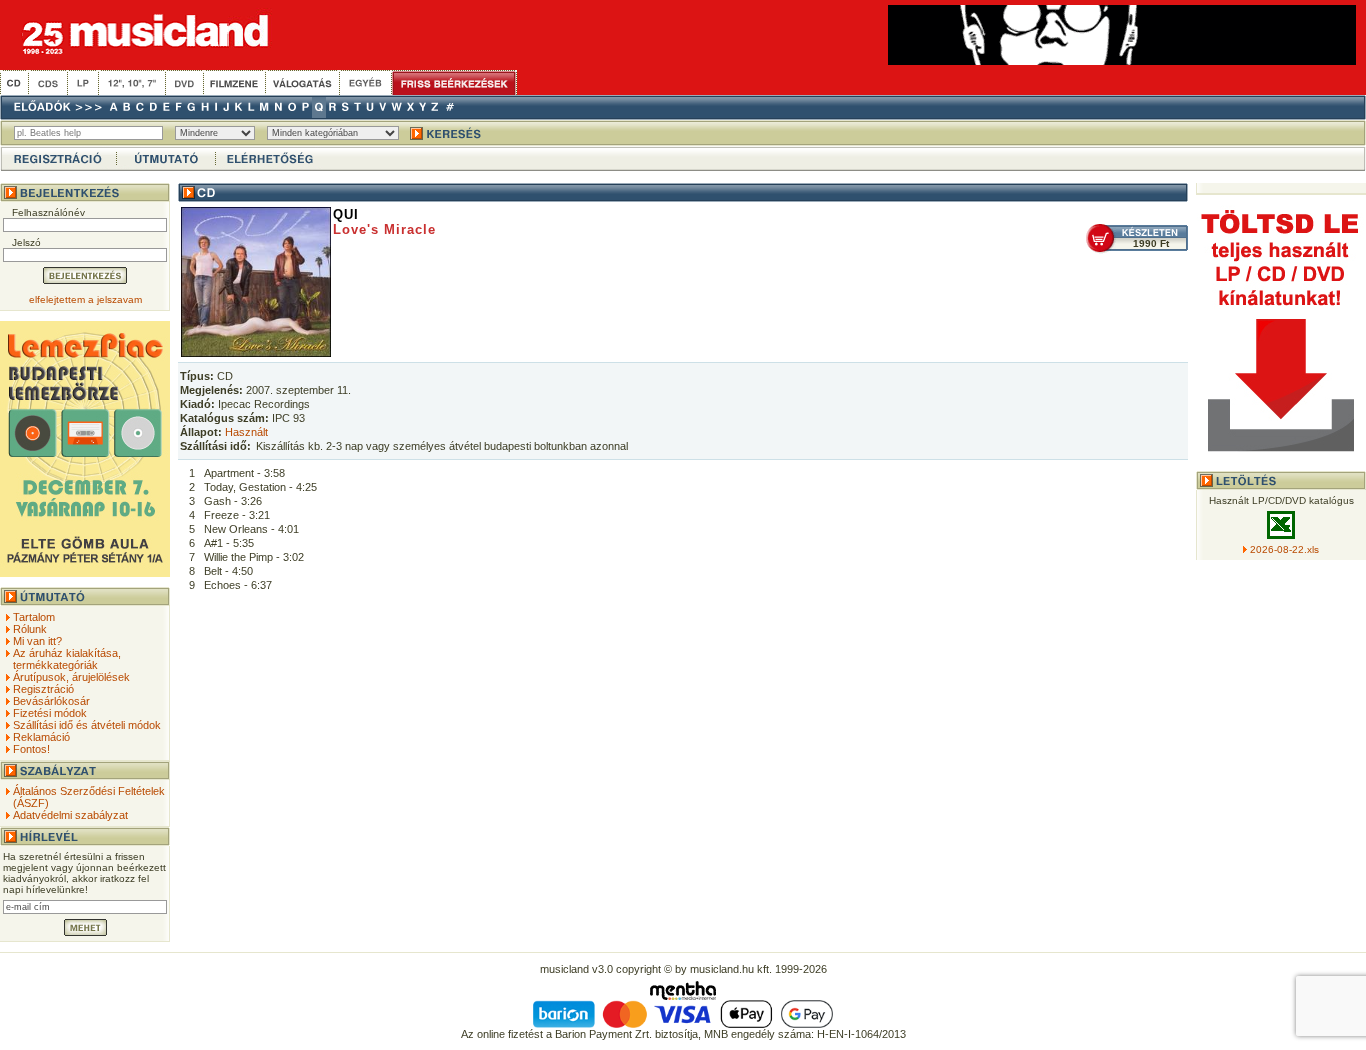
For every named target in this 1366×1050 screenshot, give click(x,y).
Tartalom (34, 617)
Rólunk (30, 629)
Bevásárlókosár (51, 701)
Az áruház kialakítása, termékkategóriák (67, 659)
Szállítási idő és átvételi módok (87, 725)
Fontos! (31, 749)
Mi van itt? (37, 641)
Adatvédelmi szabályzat (70, 815)
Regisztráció (43, 689)
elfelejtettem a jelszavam (85, 299)
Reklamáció (41, 737)
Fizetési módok (50, 713)
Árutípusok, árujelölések (71, 677)
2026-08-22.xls (1284, 549)
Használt (246, 432)
